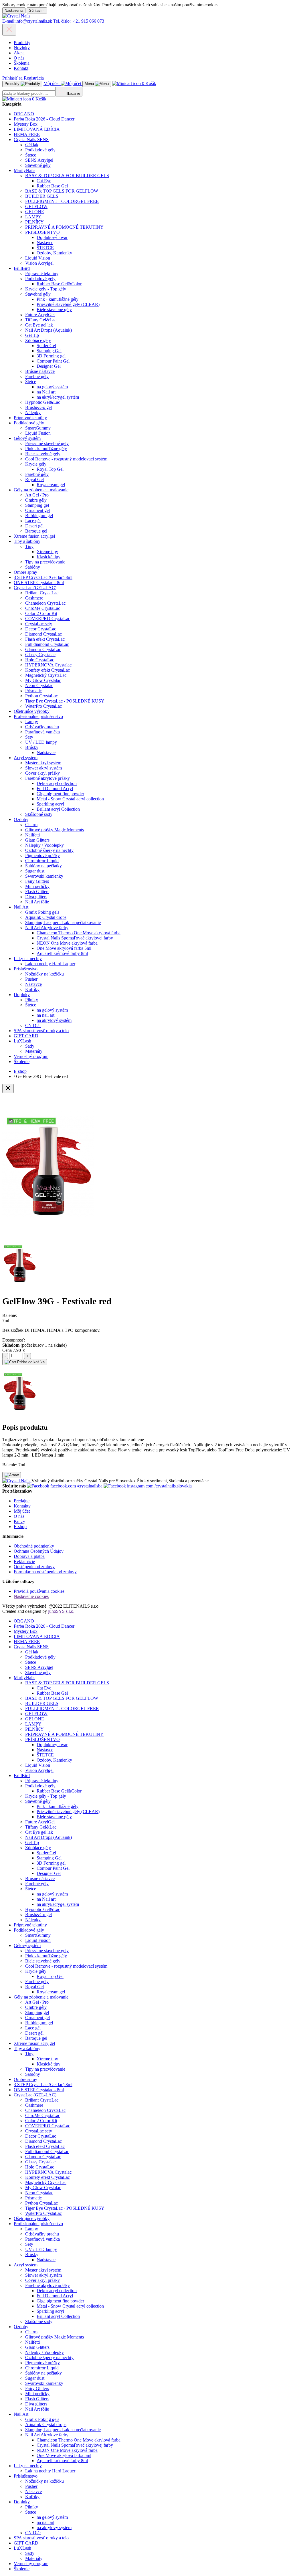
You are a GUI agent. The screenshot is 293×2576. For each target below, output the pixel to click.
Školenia (22, 63)
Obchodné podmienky (34, 1546)
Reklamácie (24, 1561)
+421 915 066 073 (79, 21)
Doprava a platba (29, 1556)
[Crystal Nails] (16, 16)
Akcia (19, 53)
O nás (19, 58)
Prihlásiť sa (12, 78)
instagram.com (159, 1486)
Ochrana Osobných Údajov (39, 1551)
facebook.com (76, 1486)
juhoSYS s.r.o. (61, 1611)
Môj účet (22, 1511)
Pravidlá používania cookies (39, 1591)
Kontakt (21, 68)
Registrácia (34, 78)
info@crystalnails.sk (28, 21)
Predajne (22, 1501)
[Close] (8, 1088)
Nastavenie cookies (31, 1596)
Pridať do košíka (30, 1362)
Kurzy (19, 1521)
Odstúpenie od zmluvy (34, 1567)
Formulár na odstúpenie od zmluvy (45, 1572)
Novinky (22, 48)
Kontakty (22, 1506)
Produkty (22, 42)
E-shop (20, 1527)
